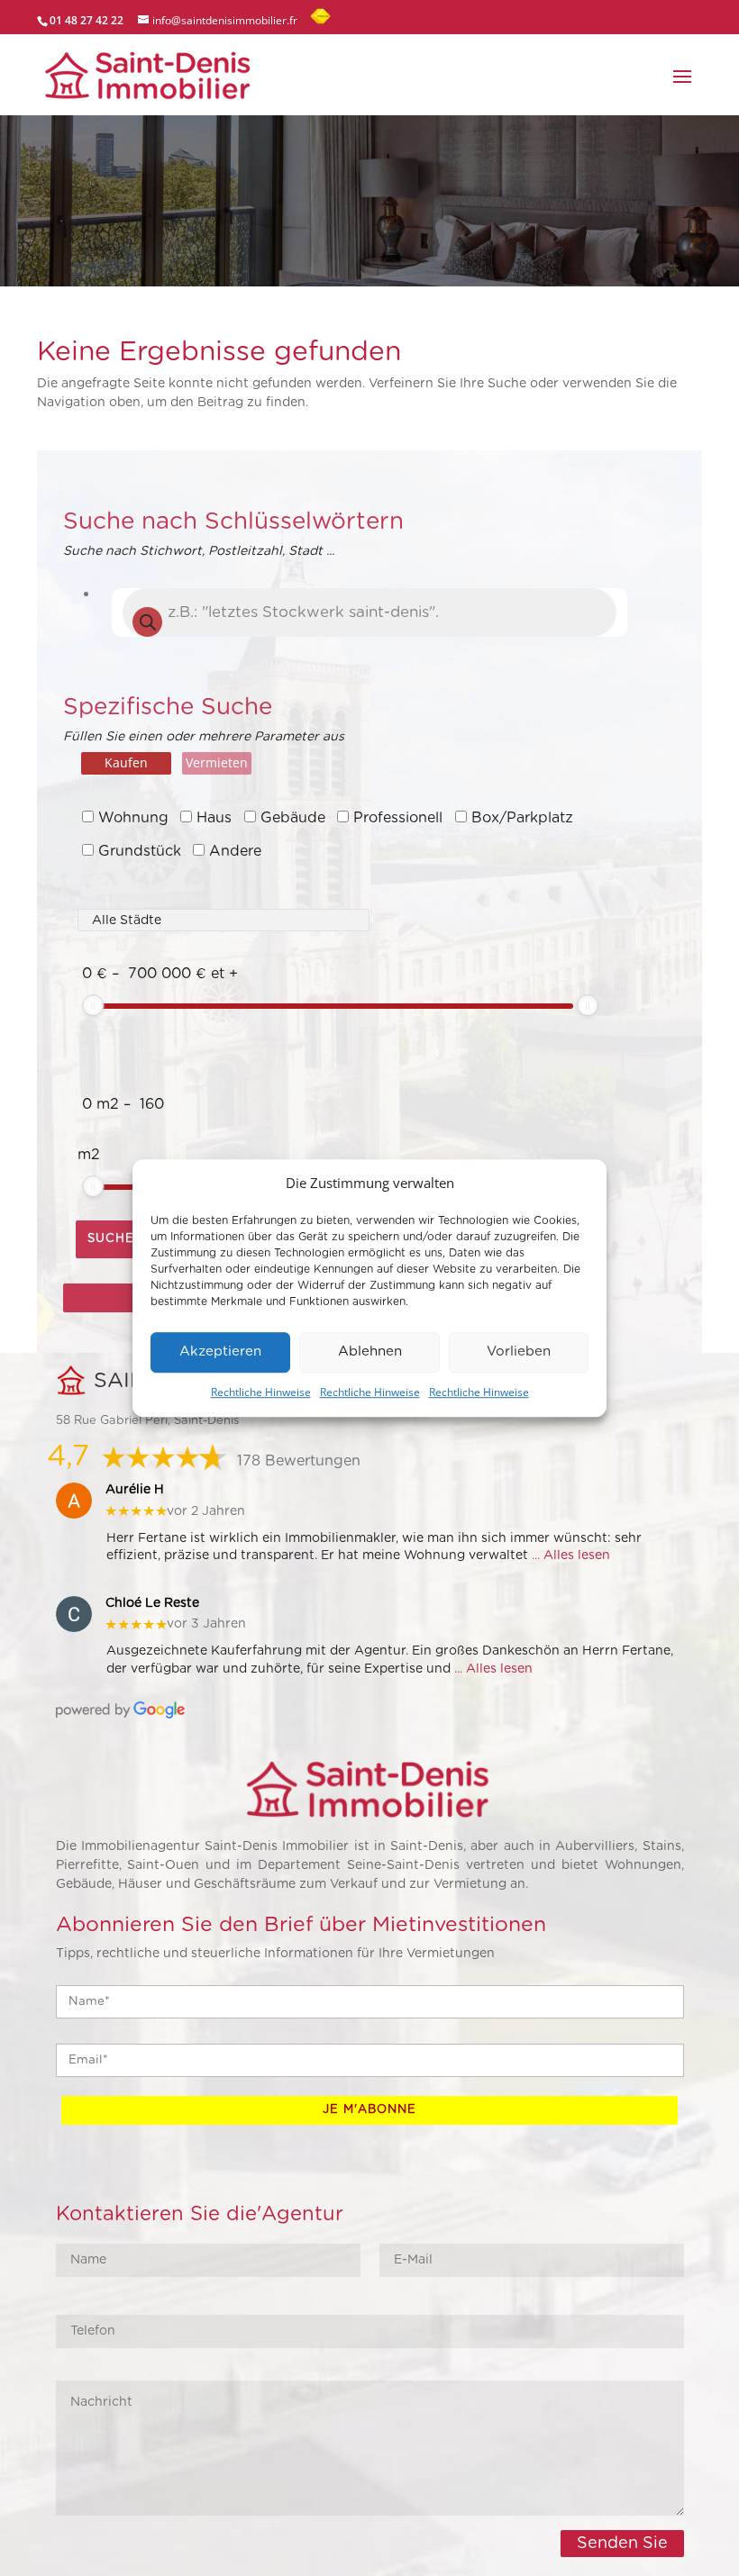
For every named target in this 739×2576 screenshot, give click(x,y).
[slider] (93, 1005)
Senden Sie (622, 2544)
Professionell (398, 818)
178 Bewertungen (299, 1461)
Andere (235, 851)
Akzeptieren (220, 1352)
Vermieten (217, 762)
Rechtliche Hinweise (261, 1392)
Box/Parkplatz (522, 818)
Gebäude (293, 818)
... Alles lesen (571, 1556)
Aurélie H (135, 1490)
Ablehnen (370, 1352)
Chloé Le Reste (152, 1603)
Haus (214, 818)
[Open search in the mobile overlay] (369, 612)
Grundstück (140, 851)
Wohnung (133, 818)
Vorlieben (519, 1352)
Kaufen (126, 762)
